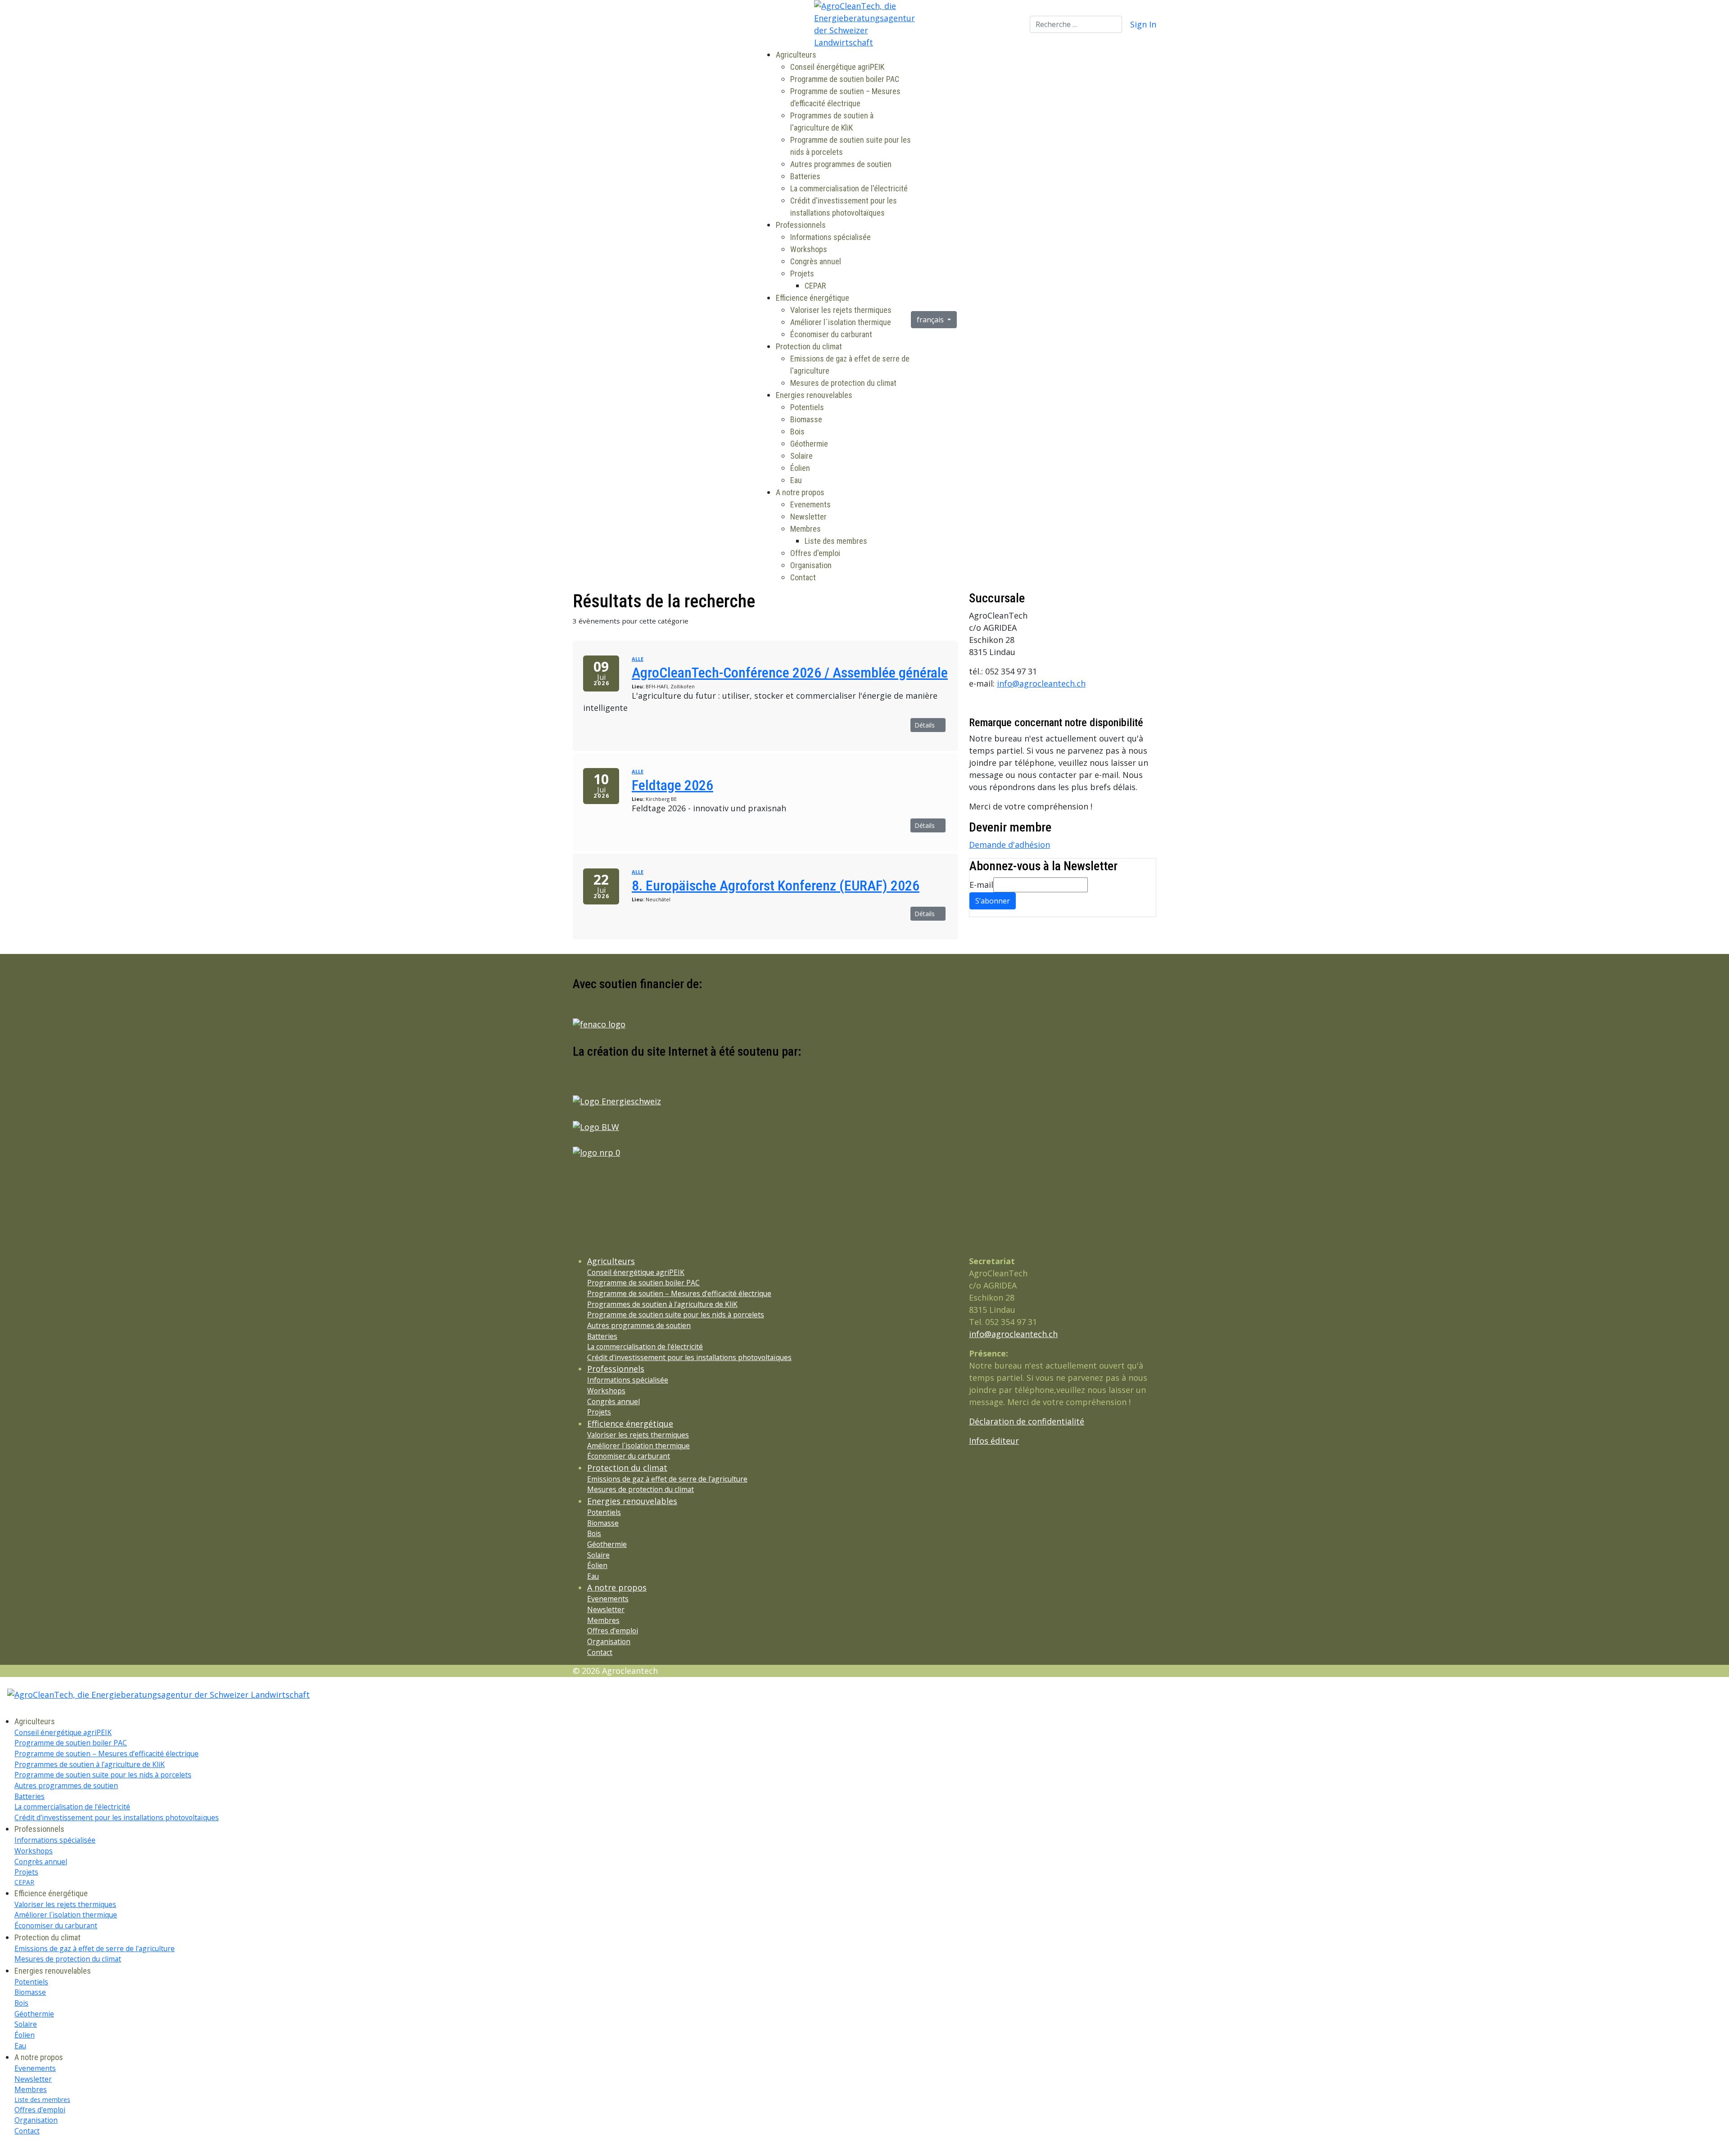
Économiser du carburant (831, 334)
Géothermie (809, 444)
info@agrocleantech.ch (1041, 683)
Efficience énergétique (812, 298)
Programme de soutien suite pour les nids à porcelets (676, 1315)
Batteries (805, 176)
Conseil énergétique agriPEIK (837, 67)
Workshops (809, 249)
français (931, 320)
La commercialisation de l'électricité (849, 188)
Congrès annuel (816, 261)
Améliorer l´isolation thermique (841, 322)
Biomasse (806, 419)
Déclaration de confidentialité (1027, 1421)
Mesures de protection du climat (843, 383)
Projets (802, 273)
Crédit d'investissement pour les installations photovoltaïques (689, 1357)
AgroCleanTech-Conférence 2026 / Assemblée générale (790, 673)
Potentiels (807, 407)
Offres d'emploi (815, 553)
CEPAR (815, 286)
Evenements (810, 504)
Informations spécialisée (831, 237)
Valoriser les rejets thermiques (841, 310)
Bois (797, 432)
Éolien (800, 468)
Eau (796, 480)
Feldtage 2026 (672, 785)
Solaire (801, 456)
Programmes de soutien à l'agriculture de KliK (662, 1304)
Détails (926, 725)
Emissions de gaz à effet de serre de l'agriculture (667, 1479)
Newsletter (808, 517)
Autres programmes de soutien (841, 164)
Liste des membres (836, 541)
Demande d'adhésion (1009, 845)
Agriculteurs (796, 55)
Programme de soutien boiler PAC (845, 79)
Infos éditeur (994, 1441)
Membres (806, 529)
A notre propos (800, 492)
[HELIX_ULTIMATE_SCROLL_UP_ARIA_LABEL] (3, 2150)
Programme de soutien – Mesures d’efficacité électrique (679, 1293)
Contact (803, 577)
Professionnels (801, 225)
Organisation (811, 565)
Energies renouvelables (814, 395)
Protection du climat (809, 346)
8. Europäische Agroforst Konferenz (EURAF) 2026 (776, 886)
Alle (638, 659)
